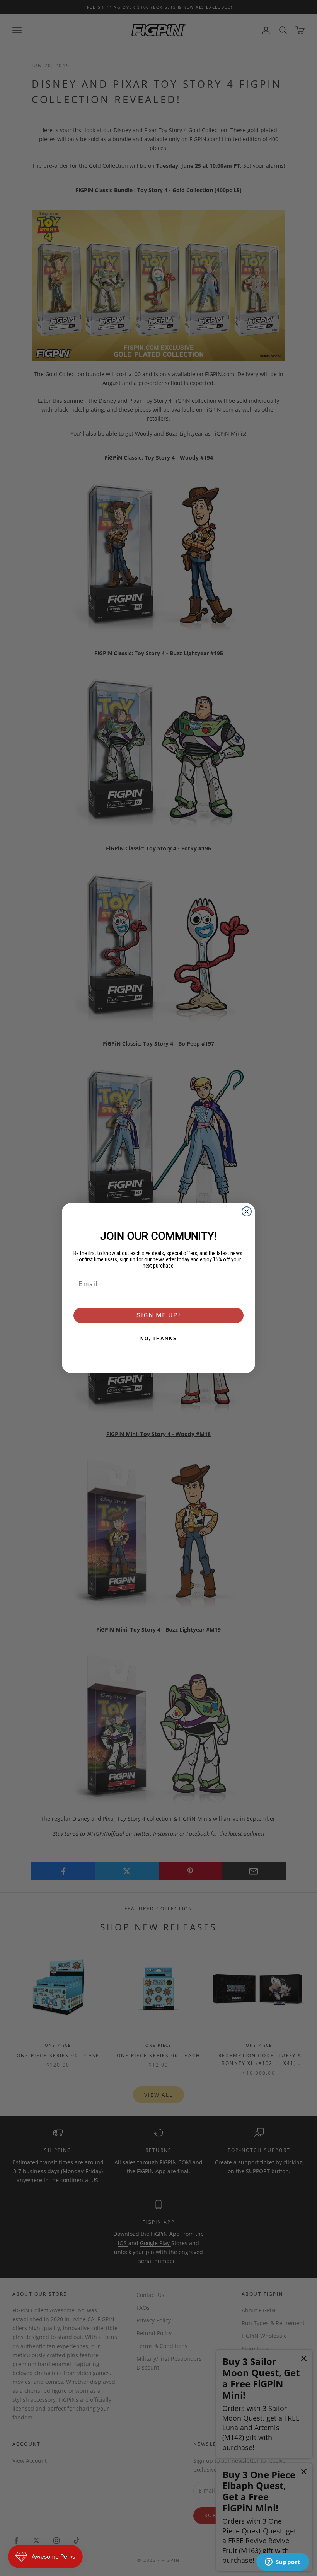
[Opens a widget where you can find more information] (283, 2562)
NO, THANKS (159, 1339)
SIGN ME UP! (159, 1315)
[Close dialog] (247, 1211)
